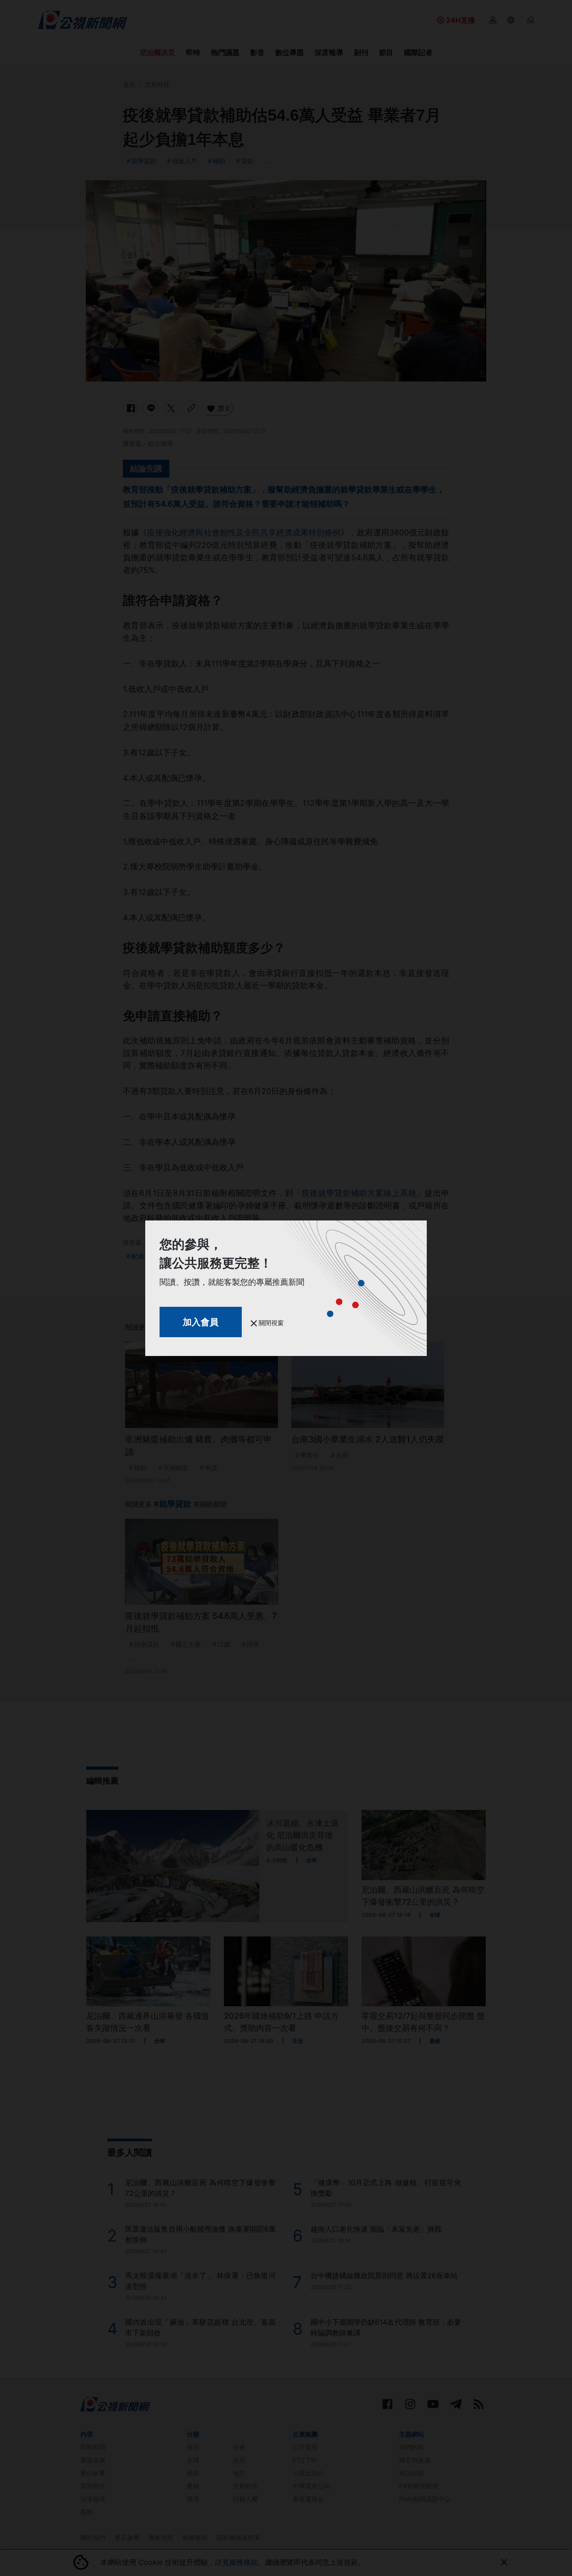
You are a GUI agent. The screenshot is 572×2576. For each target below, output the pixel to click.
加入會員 (201, 1322)
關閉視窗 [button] (270, 1323)
